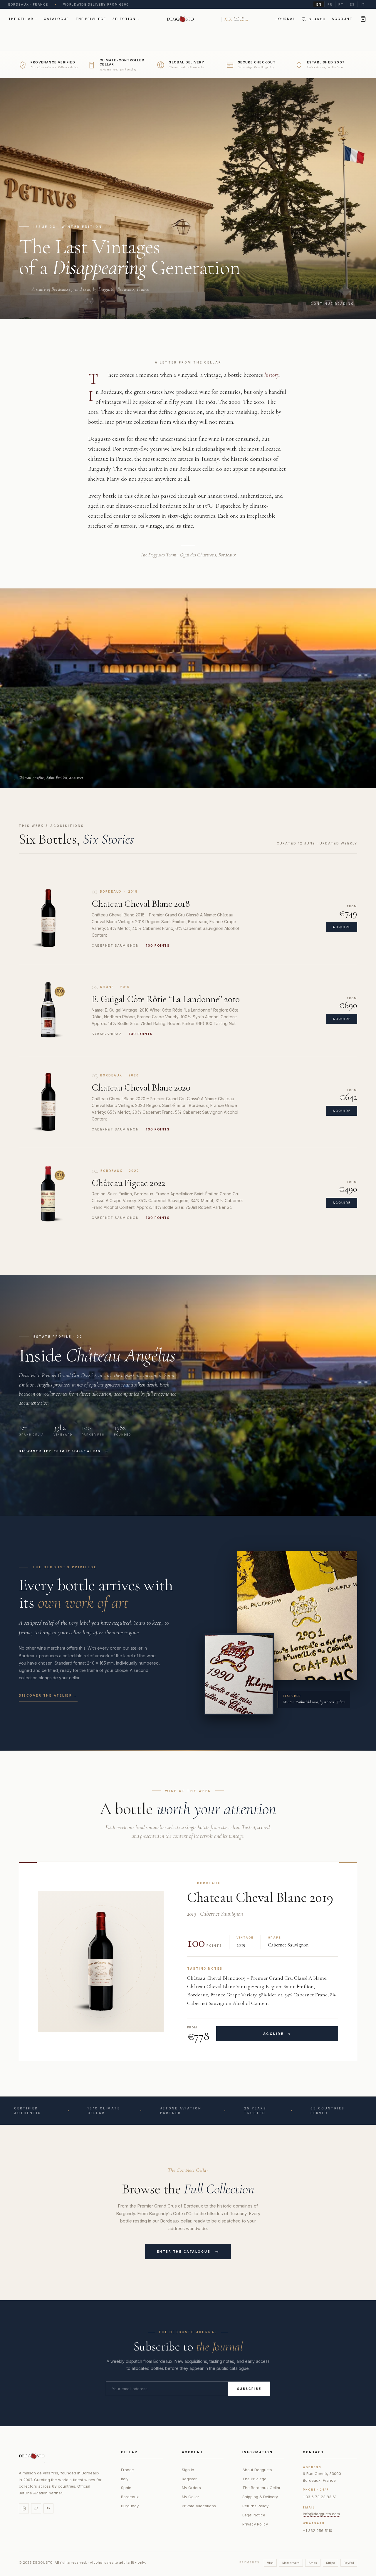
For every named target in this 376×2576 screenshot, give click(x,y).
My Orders (191, 2488)
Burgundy (130, 2506)
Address (312, 2467)
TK (48, 2508)
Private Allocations (199, 2506)
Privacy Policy (255, 2524)
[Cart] (363, 19)
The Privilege (91, 19)
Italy (125, 2479)
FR (330, 4)
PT (341, 4)
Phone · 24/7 (316, 2490)
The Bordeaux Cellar (261, 2488)
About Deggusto (257, 2470)
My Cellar (190, 2497)
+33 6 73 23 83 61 (320, 2497)
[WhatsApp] (36, 2508)
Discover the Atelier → (48, 1695)
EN (319, 4)
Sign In (188, 2470)
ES (352, 4)
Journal (285, 19)
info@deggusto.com (321, 2514)
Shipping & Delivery (260, 2497)
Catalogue (56, 19)
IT (363, 4)
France (127, 2470)
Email (309, 2507)
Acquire (342, 927)
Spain (126, 2488)
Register (189, 2479)
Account (342, 19)
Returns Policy (255, 2506)
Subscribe (249, 2389)
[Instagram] (24, 2508)
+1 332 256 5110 (318, 2530)
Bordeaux (130, 2497)
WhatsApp (314, 2523)
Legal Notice (254, 2515)
